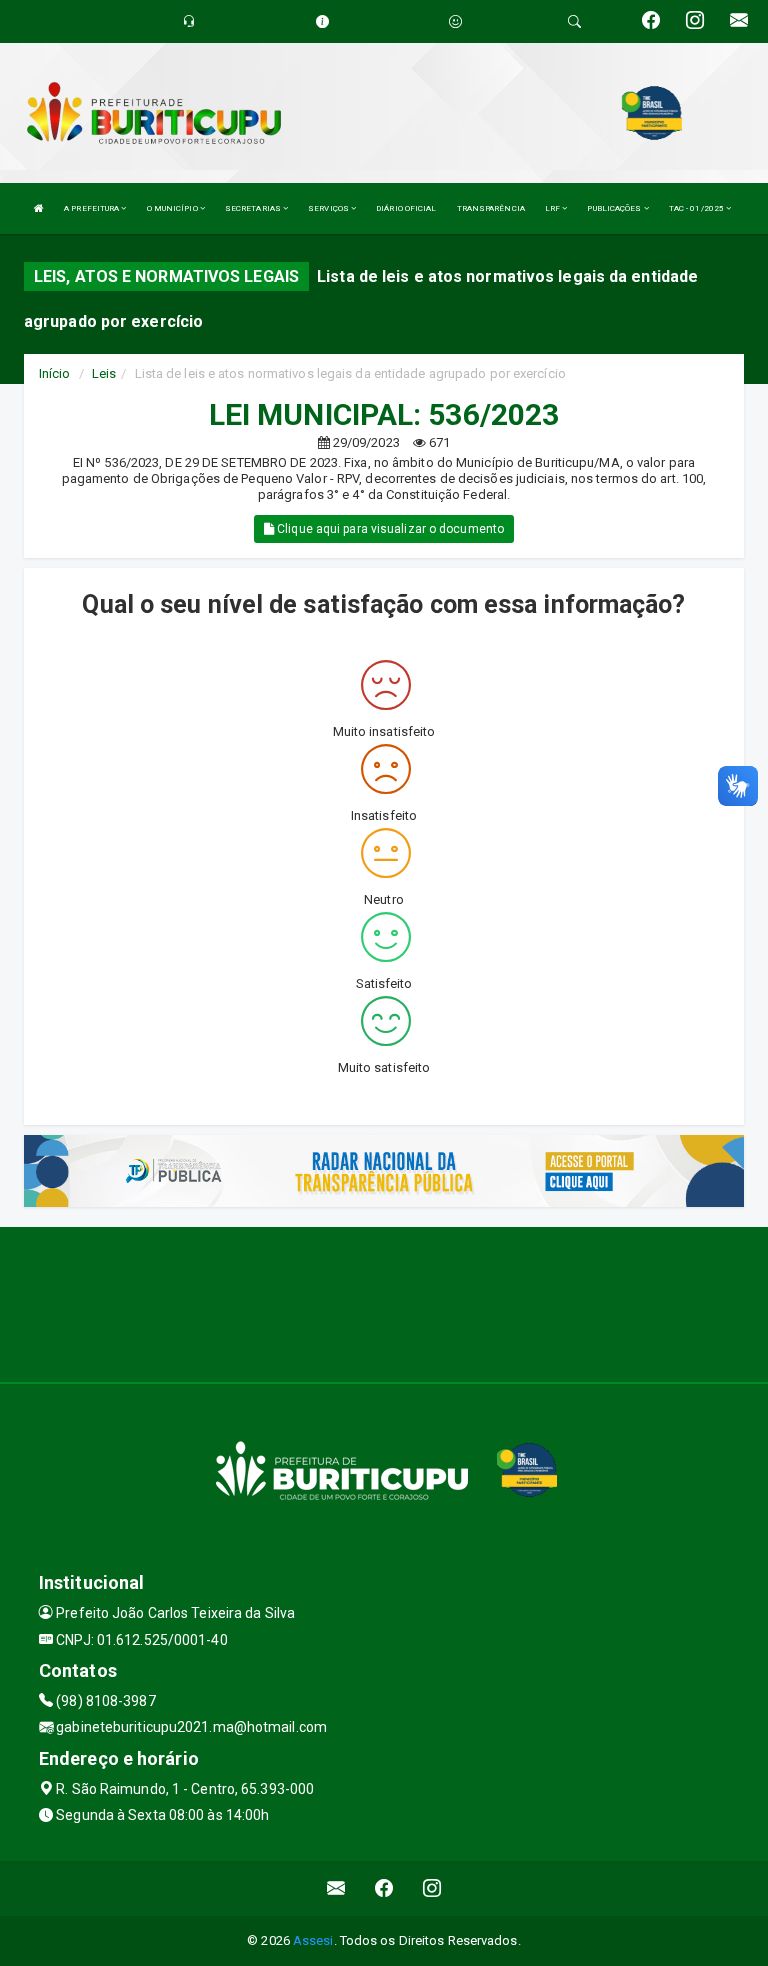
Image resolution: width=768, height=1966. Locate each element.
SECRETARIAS (254, 208)
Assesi (313, 1940)
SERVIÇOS (329, 208)
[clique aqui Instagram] (432, 1888)
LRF (553, 208)
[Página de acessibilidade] (455, 21)
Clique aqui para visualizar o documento (389, 529)
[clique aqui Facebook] (384, 1888)
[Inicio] (39, 208)
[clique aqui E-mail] (336, 1888)
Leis (104, 373)
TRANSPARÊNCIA (491, 208)
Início (55, 373)
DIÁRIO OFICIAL (406, 208)
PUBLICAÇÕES (615, 208)
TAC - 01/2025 (697, 208)
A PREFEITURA (92, 208)
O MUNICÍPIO (173, 208)
